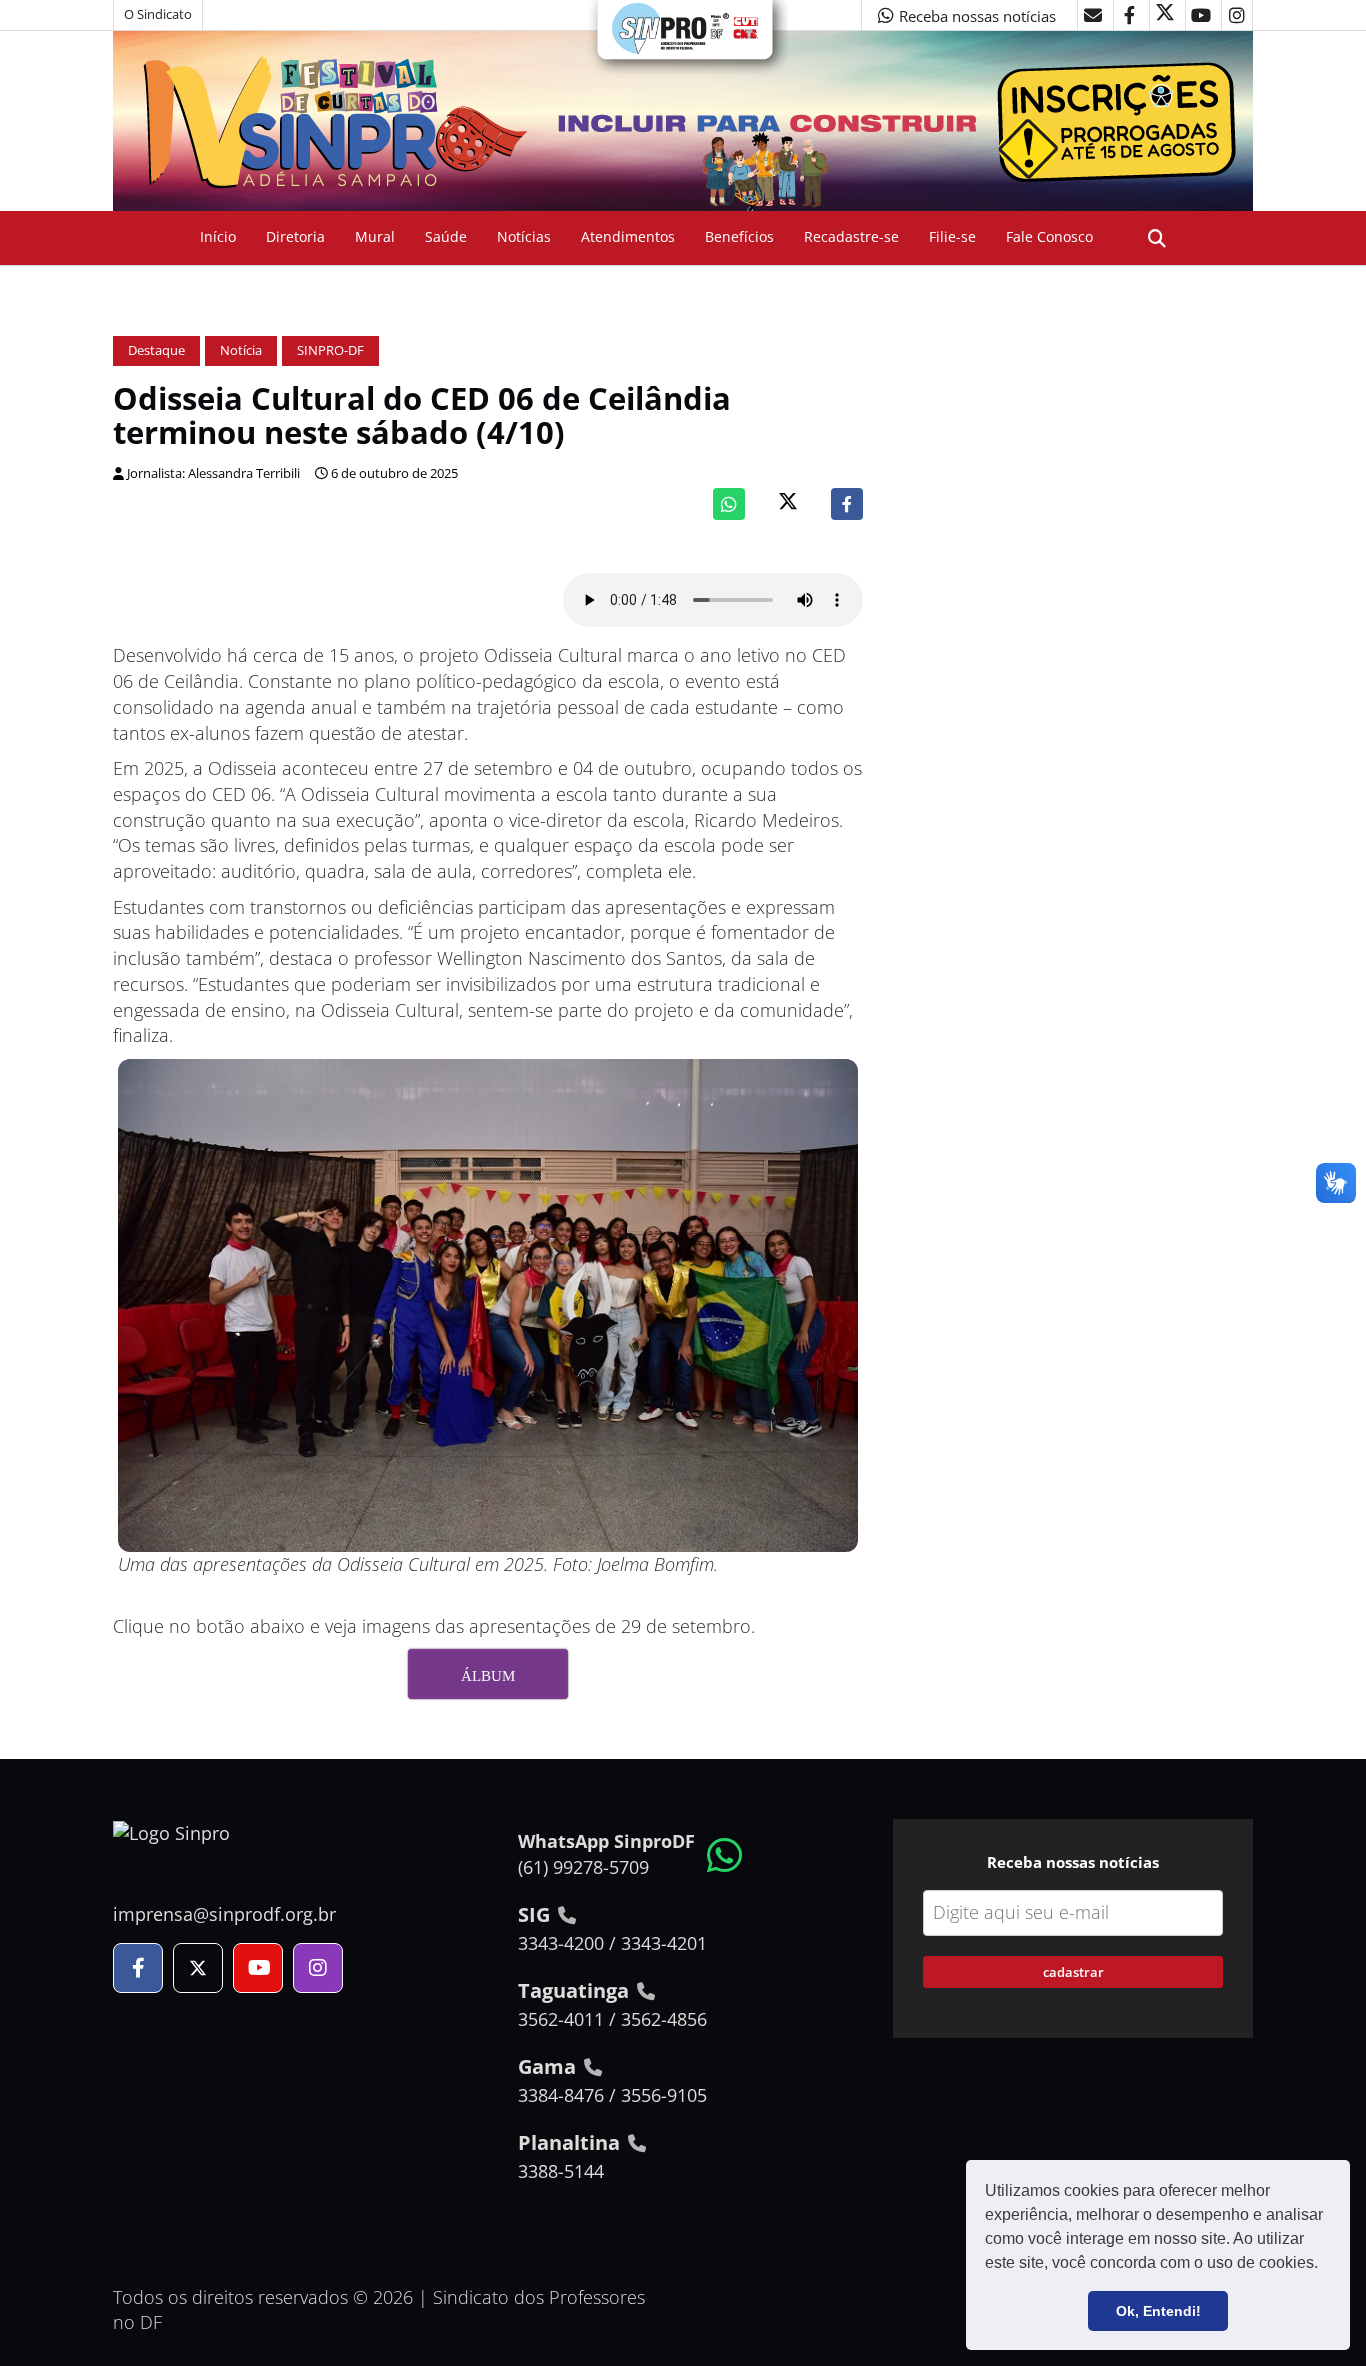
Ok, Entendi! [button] (1158, 2311)
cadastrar (1073, 1972)
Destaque (156, 350)
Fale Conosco (1049, 236)
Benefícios (739, 236)
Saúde (446, 236)
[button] (1325, 2265)
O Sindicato (158, 14)
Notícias (524, 236)
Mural (375, 236)
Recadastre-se (851, 236)
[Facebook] (847, 504)
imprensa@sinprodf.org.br (224, 1914)
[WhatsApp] (729, 504)
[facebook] (1129, 15)
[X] (1165, 15)
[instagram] (1237, 15)
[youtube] (1201, 15)
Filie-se (952, 236)
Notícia (241, 350)
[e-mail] (1093, 15)
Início (218, 236)
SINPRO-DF (330, 350)
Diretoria (295, 236)
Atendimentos (628, 236)
